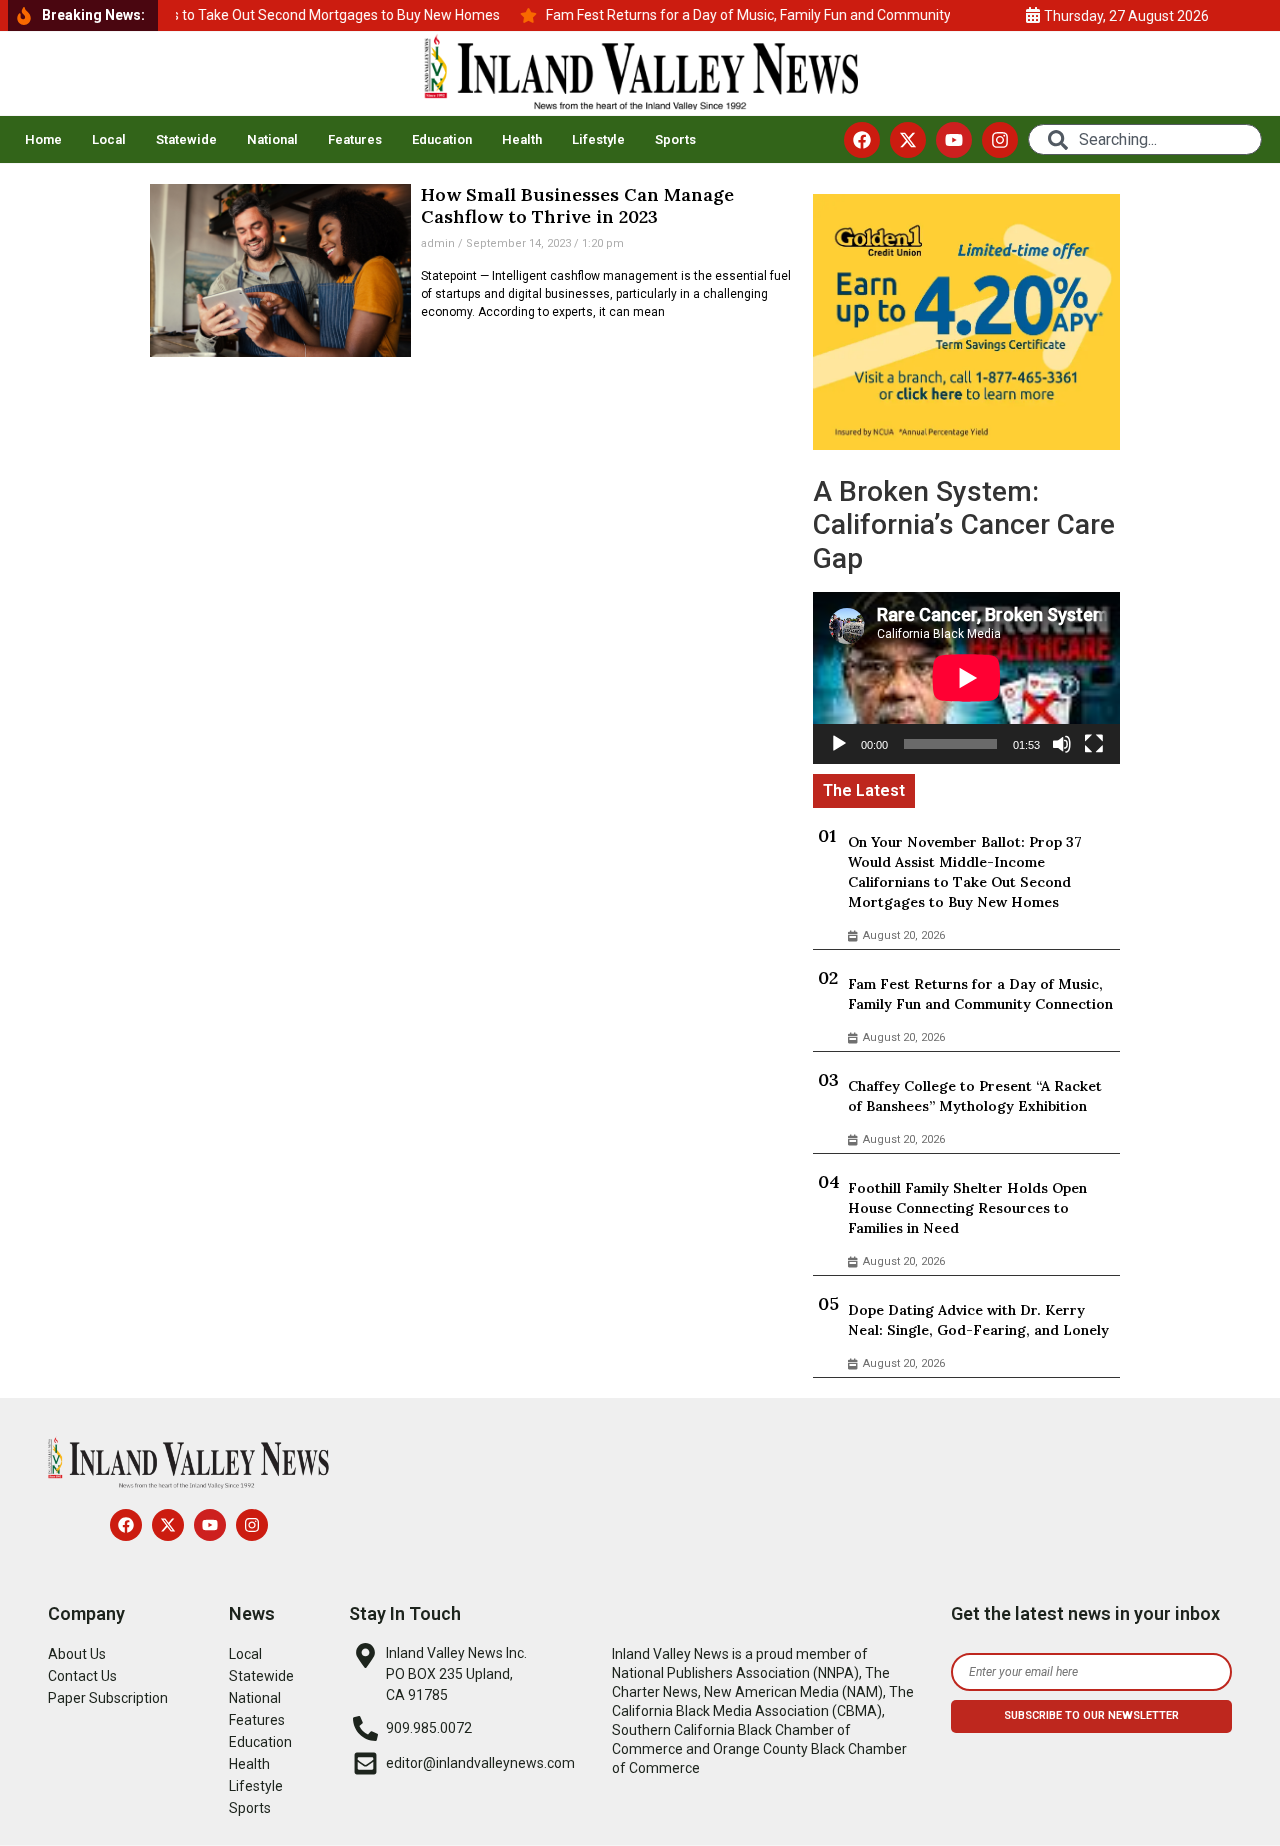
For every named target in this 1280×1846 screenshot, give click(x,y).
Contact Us (82, 1676)
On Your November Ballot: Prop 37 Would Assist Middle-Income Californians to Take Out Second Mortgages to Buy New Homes (965, 872)
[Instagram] (1000, 140)
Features (355, 139)
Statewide (186, 139)
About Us (77, 1654)
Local (109, 139)
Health (522, 139)
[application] (966, 678)
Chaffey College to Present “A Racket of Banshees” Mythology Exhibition (975, 1096)
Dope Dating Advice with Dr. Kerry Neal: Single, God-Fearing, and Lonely (978, 1320)
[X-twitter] (908, 140)
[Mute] (1062, 744)
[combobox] (1145, 139)
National (272, 139)
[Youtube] (954, 140)
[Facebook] (862, 140)
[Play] (839, 744)
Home (43, 139)
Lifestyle (598, 139)
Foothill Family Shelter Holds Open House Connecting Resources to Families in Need (967, 1208)
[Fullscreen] (1094, 744)
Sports (675, 139)
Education (442, 139)
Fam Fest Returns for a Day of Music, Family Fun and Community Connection (980, 994)
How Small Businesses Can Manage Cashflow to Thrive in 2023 (577, 205)
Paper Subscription (108, 1698)
